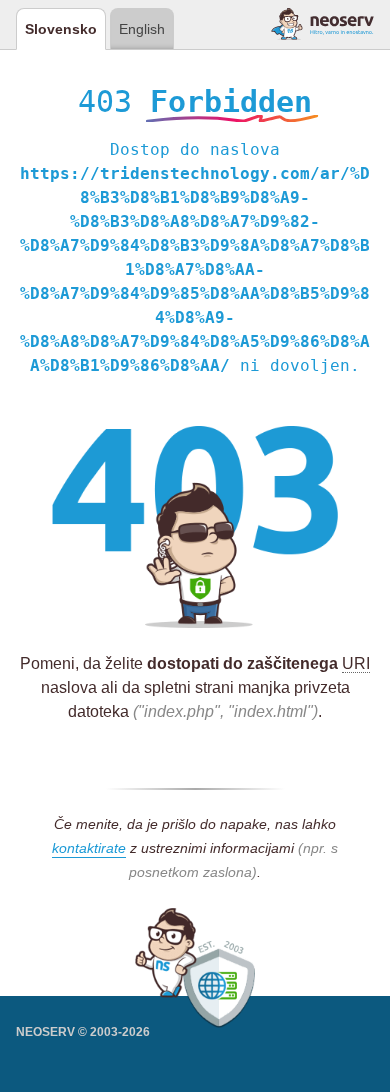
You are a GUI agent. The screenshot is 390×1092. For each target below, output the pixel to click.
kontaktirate (89, 848)
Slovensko (61, 29)
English (142, 29)
